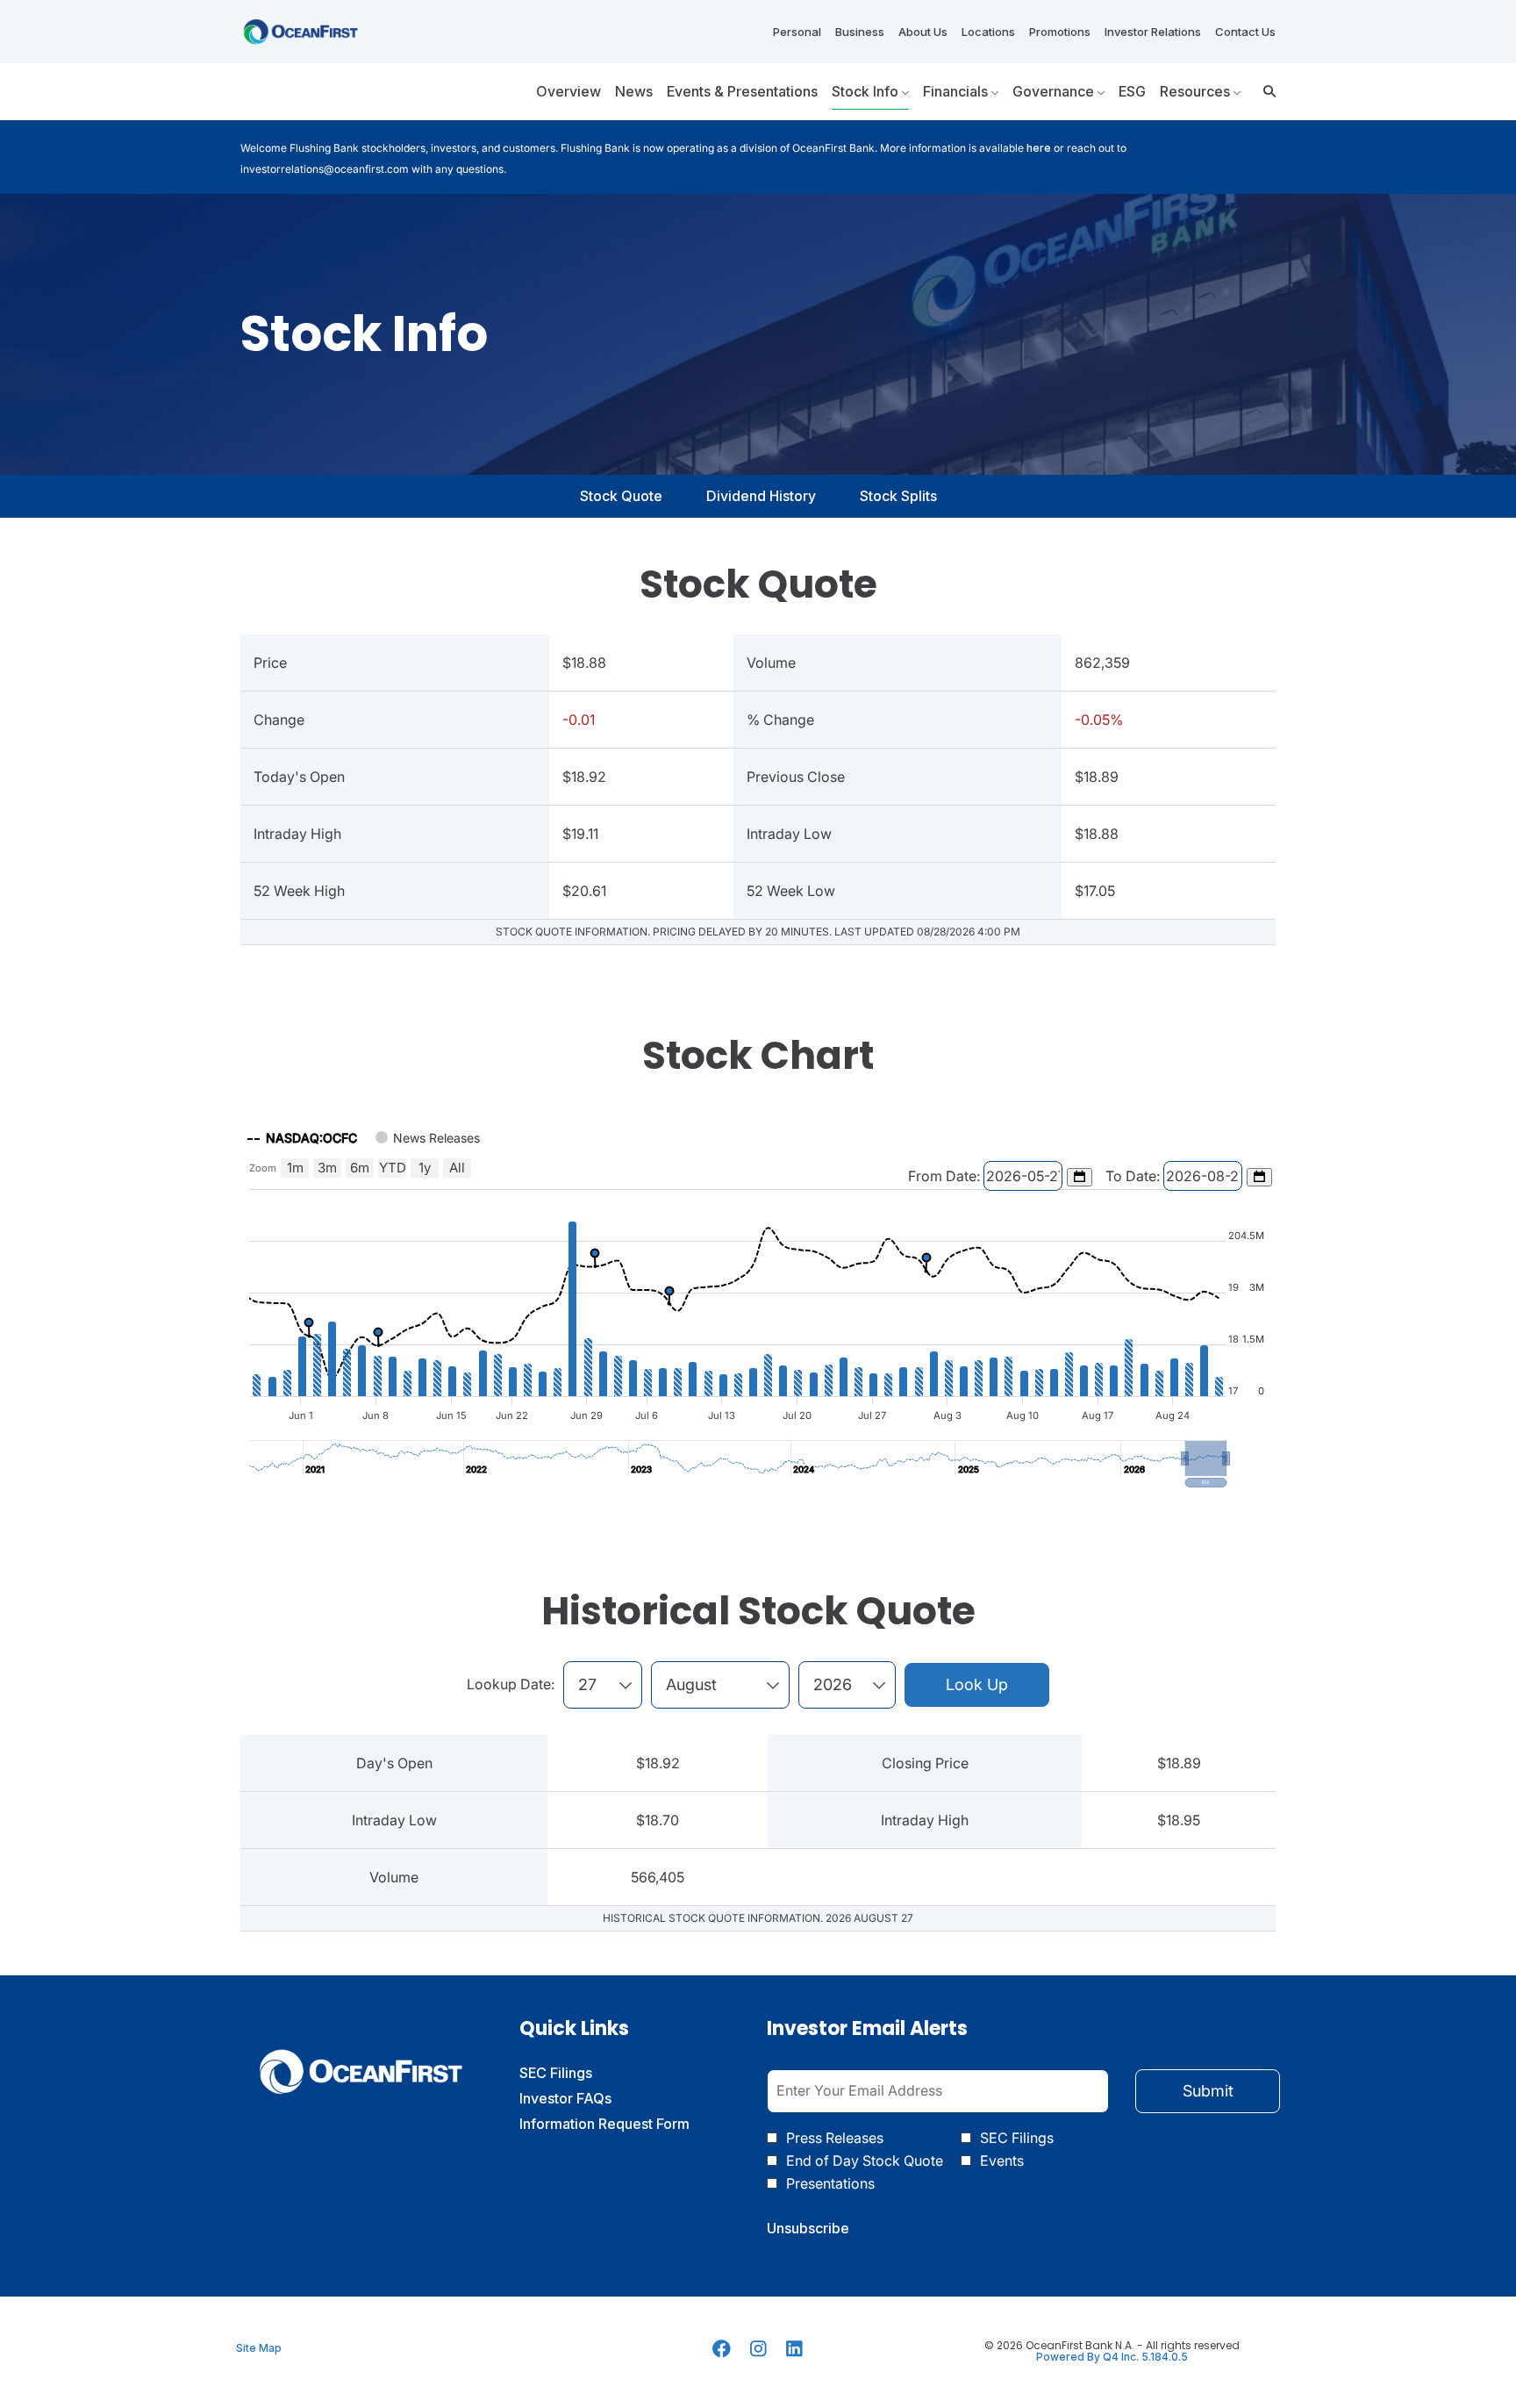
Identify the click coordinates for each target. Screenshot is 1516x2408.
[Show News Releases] (428, 1138)
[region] (758, 1303)
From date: (946, 1176)
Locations (988, 32)
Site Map (259, 2348)
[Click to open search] (1265, 92)
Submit (1208, 2091)
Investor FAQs (591, 2099)
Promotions (1060, 32)
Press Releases (835, 2138)
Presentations (830, 2183)
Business (860, 32)
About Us (923, 32)
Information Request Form (626, 2124)
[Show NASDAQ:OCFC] (302, 1138)
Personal (797, 32)
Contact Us (1245, 32)
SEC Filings (581, 2073)
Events (1002, 2161)
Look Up (977, 1684)
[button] (1206, 1458)
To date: (1134, 1176)
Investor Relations (1153, 32)
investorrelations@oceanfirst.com (325, 169)
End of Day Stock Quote (865, 2161)
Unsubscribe (808, 2228)
